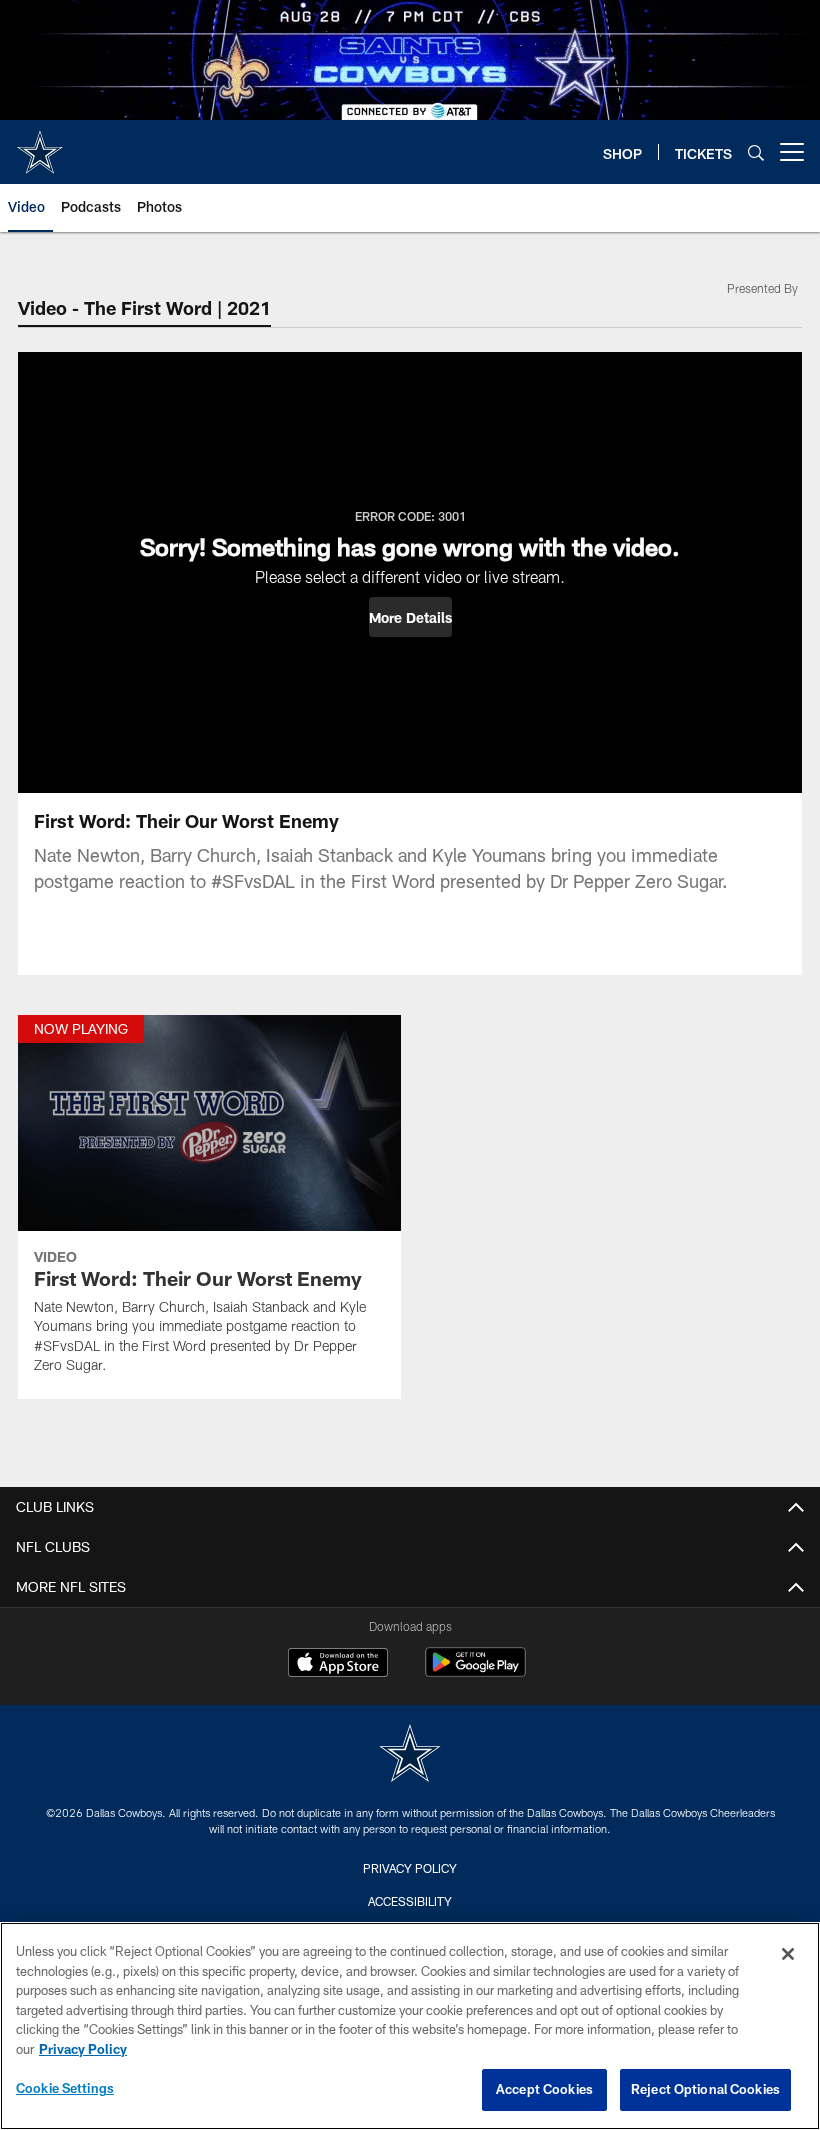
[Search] (756, 152)
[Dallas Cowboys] (410, 1755)
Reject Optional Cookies (705, 2089)
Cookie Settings (65, 2088)
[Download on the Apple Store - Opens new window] (338, 1665)
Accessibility (410, 1901)
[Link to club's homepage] (40, 144)
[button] (410, 617)
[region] (410, 2026)
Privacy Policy (410, 1868)
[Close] (788, 1954)
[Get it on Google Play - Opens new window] (475, 1672)
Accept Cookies (544, 2089)
